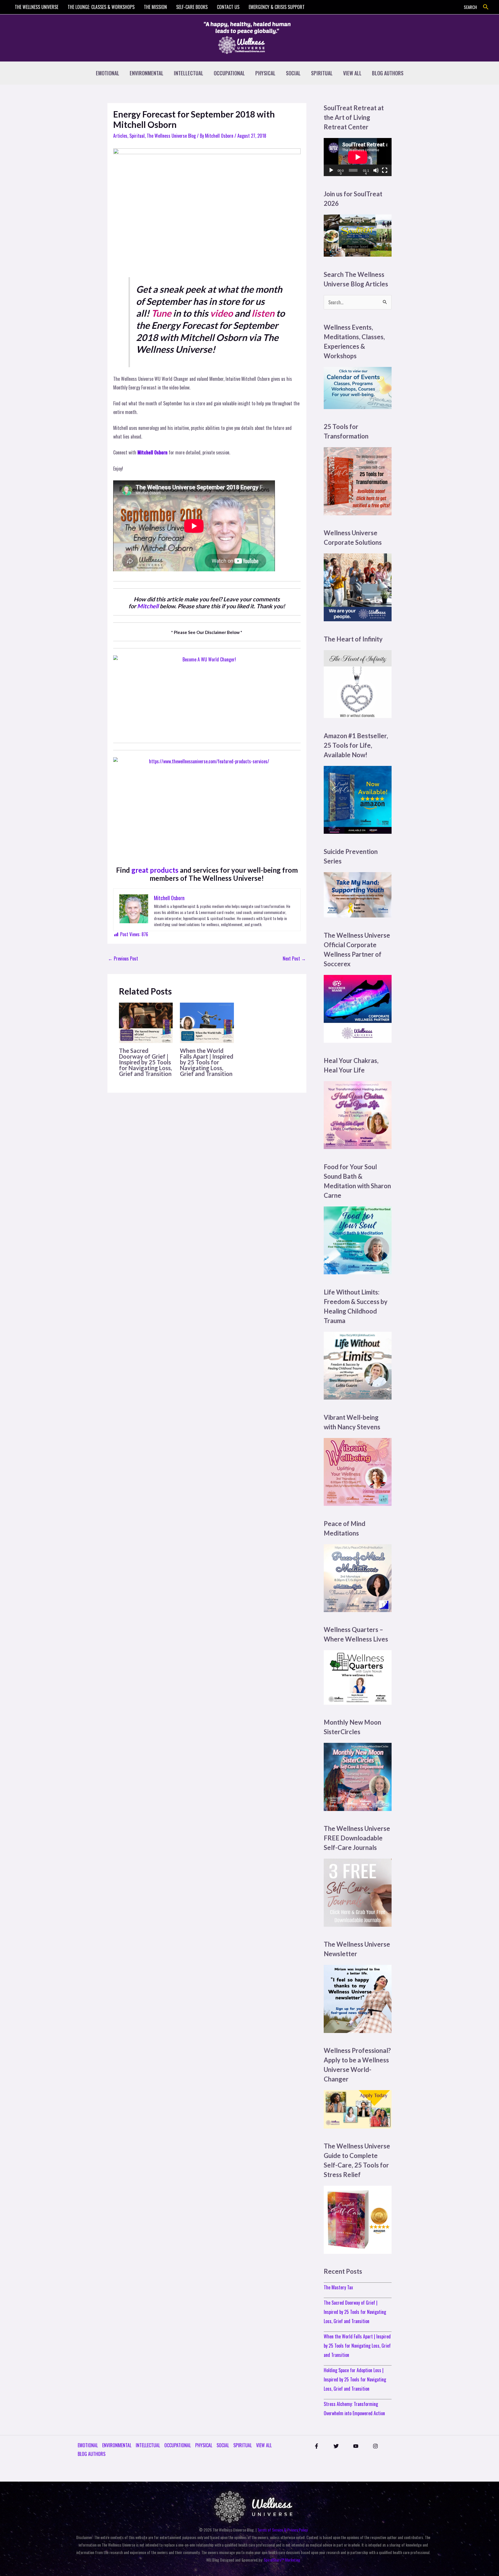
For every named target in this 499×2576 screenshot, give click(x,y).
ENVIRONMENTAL (147, 73)
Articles (120, 136)
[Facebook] (316, 2446)
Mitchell (148, 606)
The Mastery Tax (338, 2287)
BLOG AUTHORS (388, 73)
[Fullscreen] (385, 170)
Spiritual (137, 136)
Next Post (294, 958)
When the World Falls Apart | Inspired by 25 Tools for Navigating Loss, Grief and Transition (207, 1062)
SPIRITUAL (322, 73)
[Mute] (376, 170)
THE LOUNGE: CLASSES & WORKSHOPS (101, 7)
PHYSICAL (265, 73)
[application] (358, 157)
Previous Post (123, 958)
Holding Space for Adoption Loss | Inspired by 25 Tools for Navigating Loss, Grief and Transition (355, 2379)
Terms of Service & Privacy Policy (282, 2530)
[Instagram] (375, 2446)
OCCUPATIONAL (229, 73)
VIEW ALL (352, 73)
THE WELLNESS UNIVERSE (37, 7)
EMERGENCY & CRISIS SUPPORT (277, 7)
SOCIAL (293, 73)
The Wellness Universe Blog (171, 136)
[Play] (331, 170)
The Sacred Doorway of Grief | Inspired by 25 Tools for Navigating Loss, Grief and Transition (145, 1062)
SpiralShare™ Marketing (282, 2560)
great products (155, 870)
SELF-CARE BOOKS (192, 7)
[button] (486, 7)
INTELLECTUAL (189, 73)
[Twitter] (336, 2446)
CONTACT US (228, 7)
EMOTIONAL (108, 73)
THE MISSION (155, 7)
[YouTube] (356, 2446)
